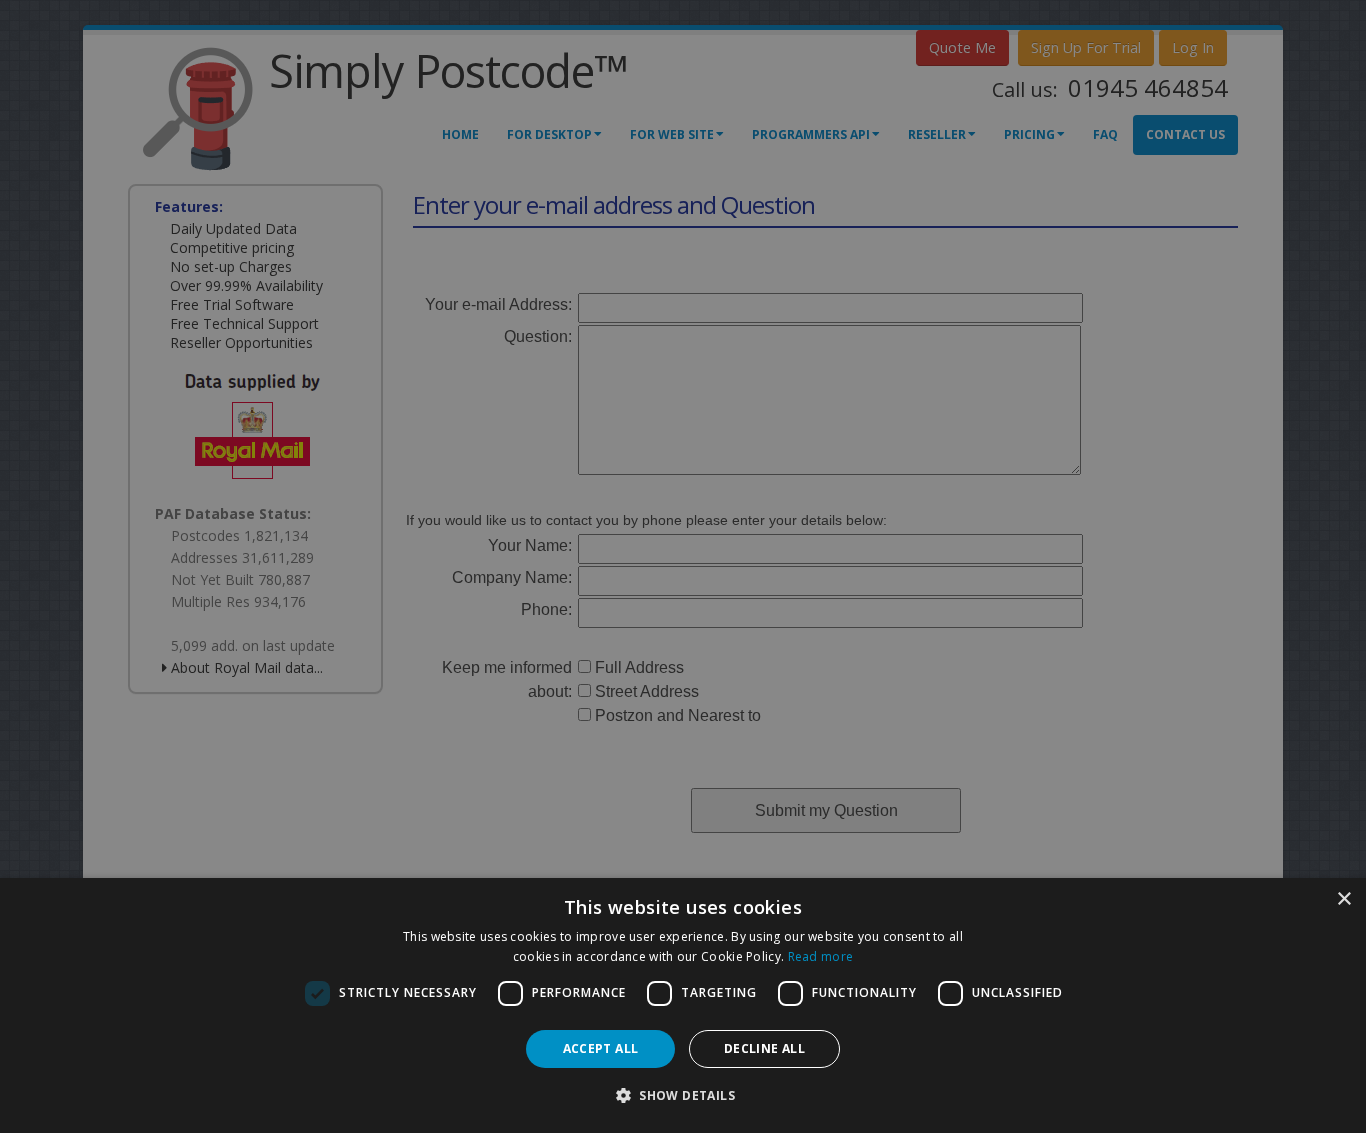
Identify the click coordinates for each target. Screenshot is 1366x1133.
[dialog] (683, 1005)
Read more (821, 956)
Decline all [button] (764, 1048)
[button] (683, 1096)
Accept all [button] (601, 1048)
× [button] (1343, 899)
